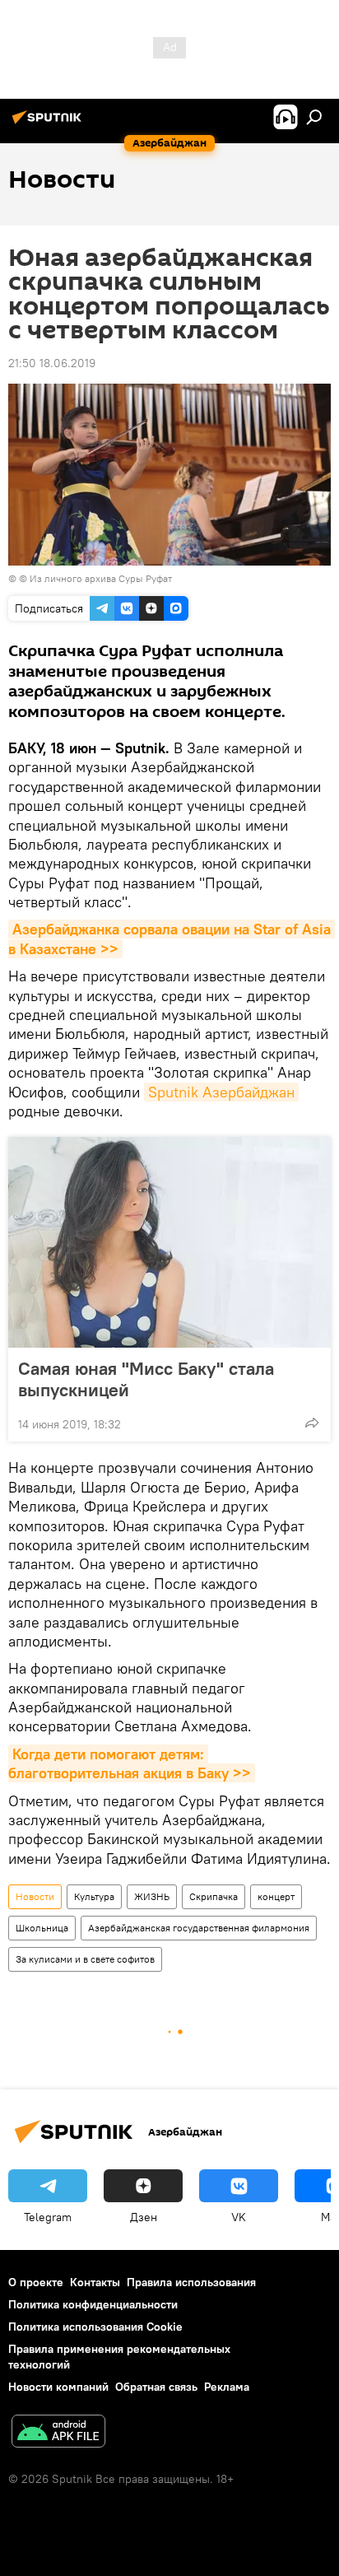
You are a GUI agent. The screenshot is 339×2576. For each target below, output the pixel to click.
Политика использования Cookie (95, 2327)
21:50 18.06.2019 (52, 363)
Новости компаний (58, 2387)
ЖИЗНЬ (152, 1896)
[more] (312, 1423)
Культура (94, 1896)
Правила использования (191, 2282)
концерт (276, 1896)
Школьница (42, 1928)
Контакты (95, 2282)
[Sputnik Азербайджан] (49, 123)
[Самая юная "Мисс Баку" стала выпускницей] (169, 1242)
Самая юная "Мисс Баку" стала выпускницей (146, 1379)
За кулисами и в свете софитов (85, 1959)
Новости (35, 1896)
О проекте (36, 2282)
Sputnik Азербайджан (221, 1092)
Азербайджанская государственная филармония (199, 1928)
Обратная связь (156, 2387)
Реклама (227, 2387)
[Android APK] (58, 2433)
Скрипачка (214, 1896)
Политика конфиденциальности (93, 2304)
